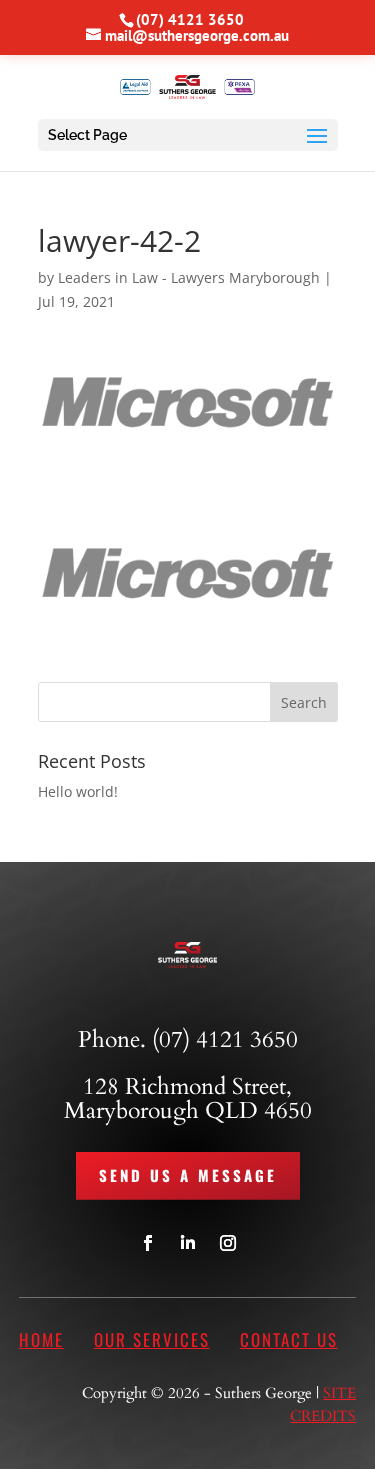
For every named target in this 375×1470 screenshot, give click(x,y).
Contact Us (289, 1339)
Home (41, 1339)
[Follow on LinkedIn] (188, 1243)
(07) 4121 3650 (190, 19)
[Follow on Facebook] (148, 1243)
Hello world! (78, 791)
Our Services (152, 1339)
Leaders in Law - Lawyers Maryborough (189, 277)
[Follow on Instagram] (228, 1243)
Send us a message (188, 1175)
